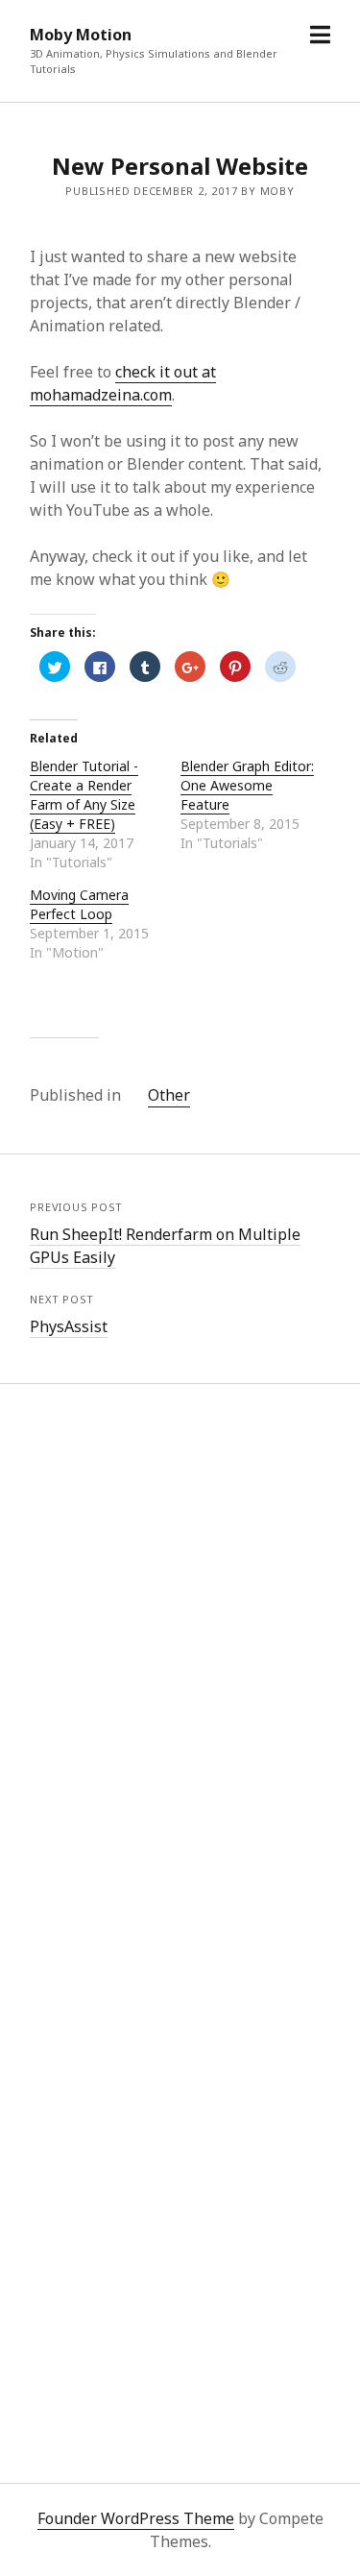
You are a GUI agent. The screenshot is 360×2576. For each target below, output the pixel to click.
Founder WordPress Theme (136, 2518)
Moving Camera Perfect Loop (79, 904)
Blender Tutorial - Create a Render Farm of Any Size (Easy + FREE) (84, 795)
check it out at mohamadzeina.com (123, 383)
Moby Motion (81, 35)
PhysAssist (69, 1326)
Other (169, 1095)
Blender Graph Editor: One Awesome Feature (247, 785)
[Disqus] (180, 1670)
